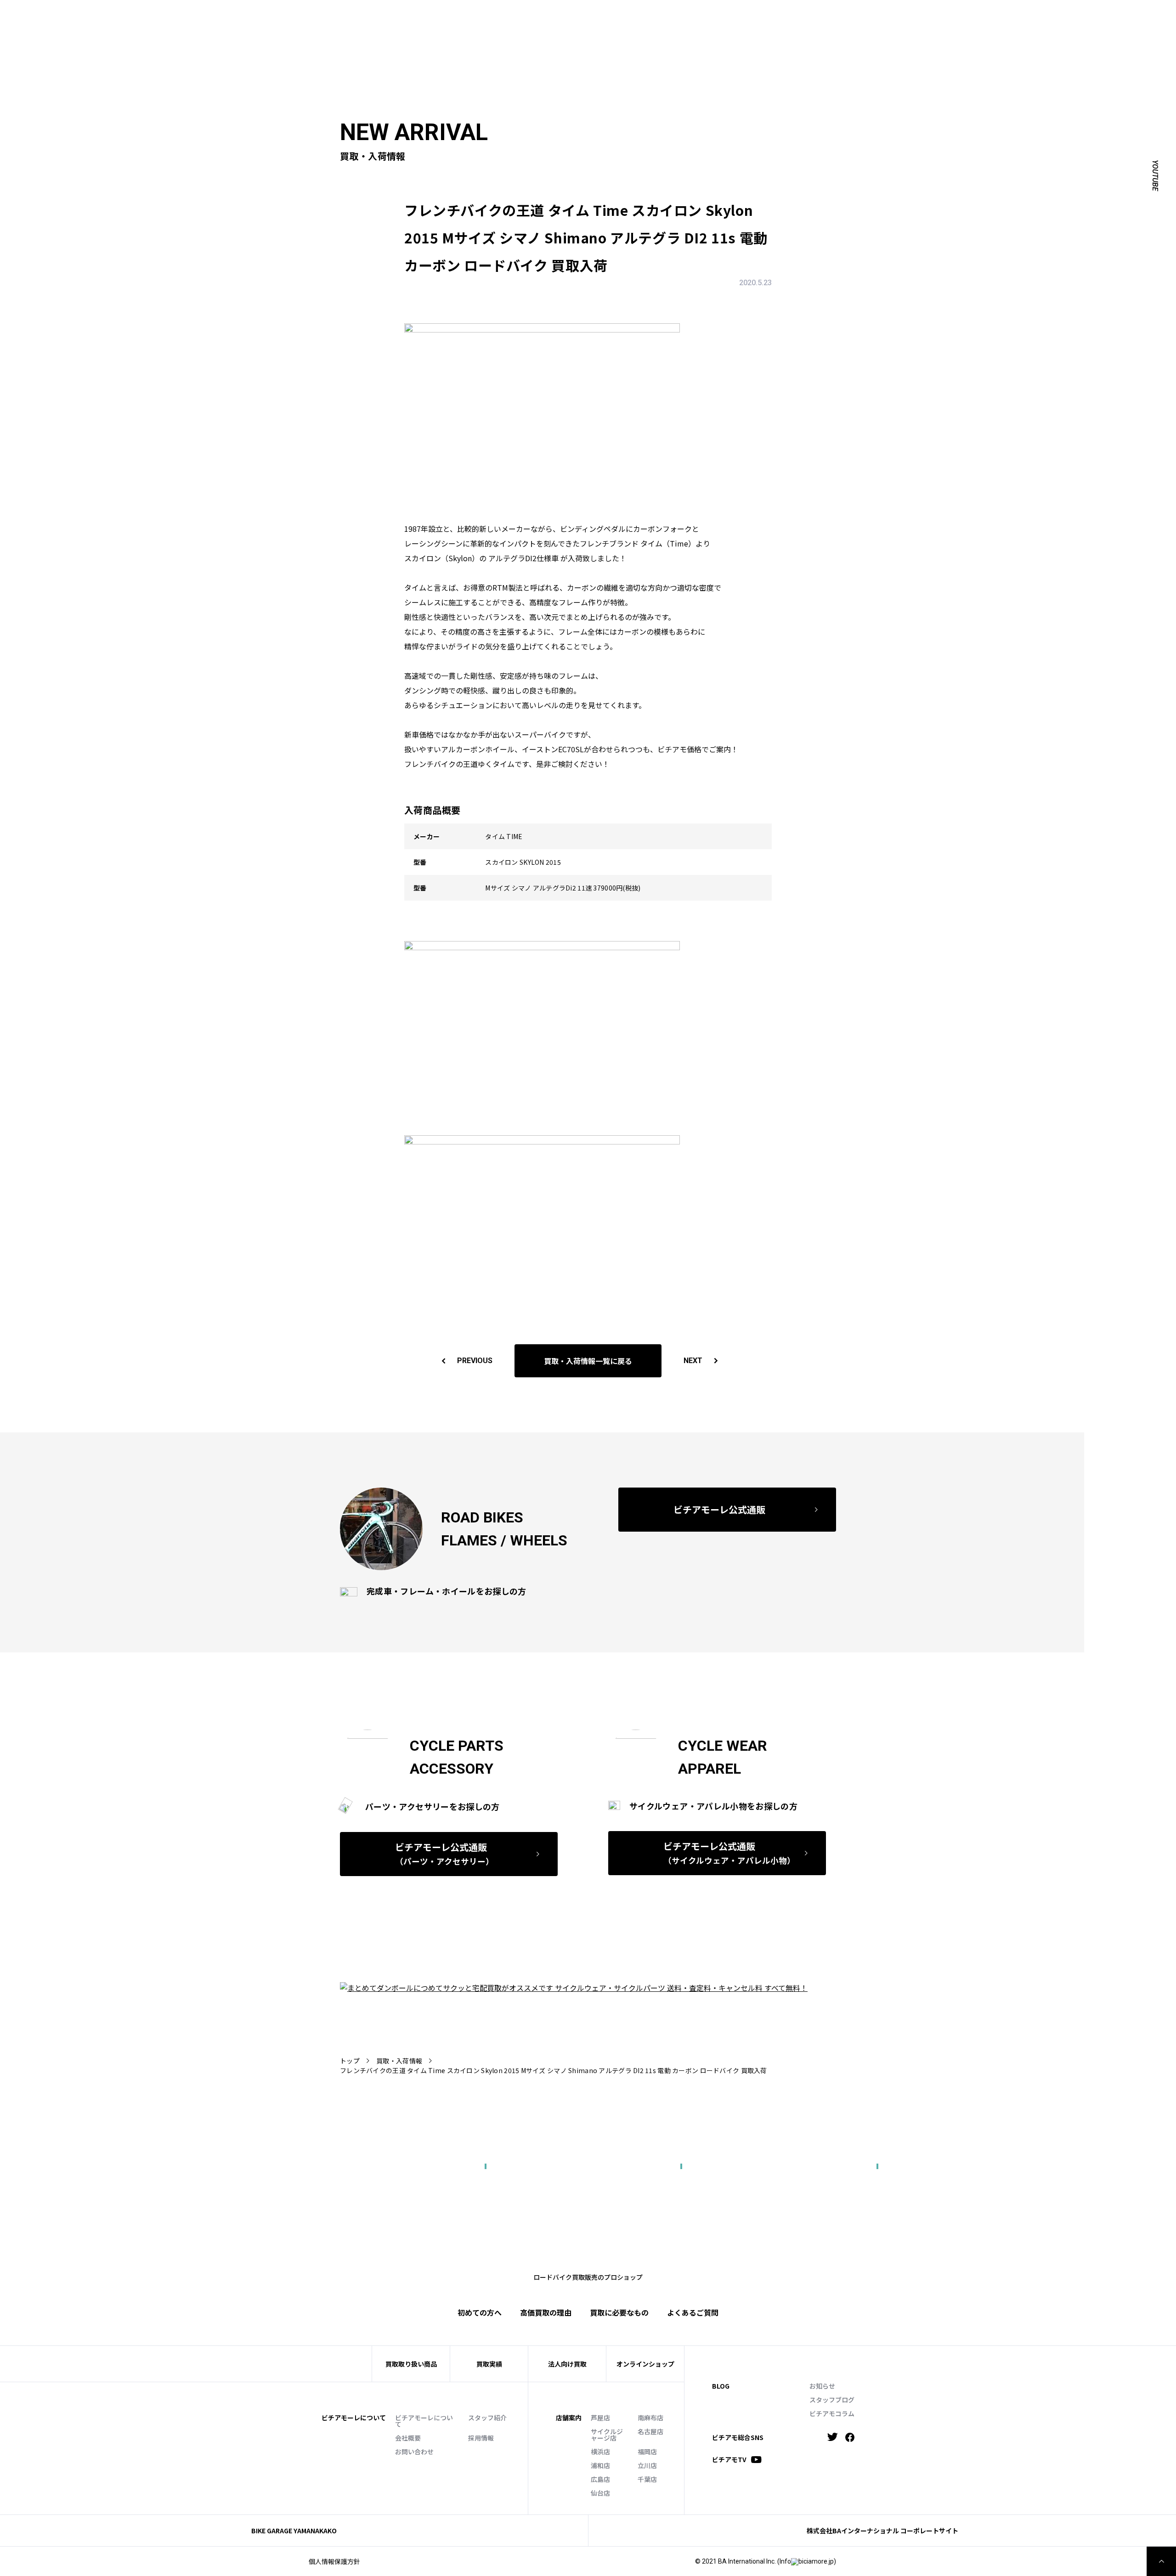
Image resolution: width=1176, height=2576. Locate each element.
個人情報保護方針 (334, 2561)
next (693, 1361)
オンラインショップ (645, 2364)
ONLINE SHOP (848, 17)
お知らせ (822, 2386)
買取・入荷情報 (399, 2061)
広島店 (600, 2479)
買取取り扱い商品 (411, 2364)
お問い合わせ (414, 2452)
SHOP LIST (800, 17)
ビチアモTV (729, 2460)
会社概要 (408, 2438)
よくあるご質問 (918, 31)
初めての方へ (705, 31)
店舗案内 (569, 2418)
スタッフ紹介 (487, 2418)
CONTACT (893, 17)
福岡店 (647, 2452)
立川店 (647, 2465)
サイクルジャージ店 (607, 2435)
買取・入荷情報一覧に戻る (588, 1361)
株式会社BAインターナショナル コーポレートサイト (882, 2531)
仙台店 (600, 2493)
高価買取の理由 (546, 2312)
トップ (350, 2061)
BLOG (721, 2386)
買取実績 (750, 31)
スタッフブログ (832, 2400)
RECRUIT (932, 17)
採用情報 (481, 2438)
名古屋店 (650, 2431)
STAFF (764, 17)
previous (475, 1361)
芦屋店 (600, 2418)
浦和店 (600, 2465)
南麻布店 (650, 2418)
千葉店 (647, 2479)
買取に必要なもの (619, 2312)
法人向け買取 (795, 31)
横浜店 (600, 2452)
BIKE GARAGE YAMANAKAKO (294, 2531)
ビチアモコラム (832, 2413)
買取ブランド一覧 (855, 31)
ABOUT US (728, 17)
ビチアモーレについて (424, 2421)
